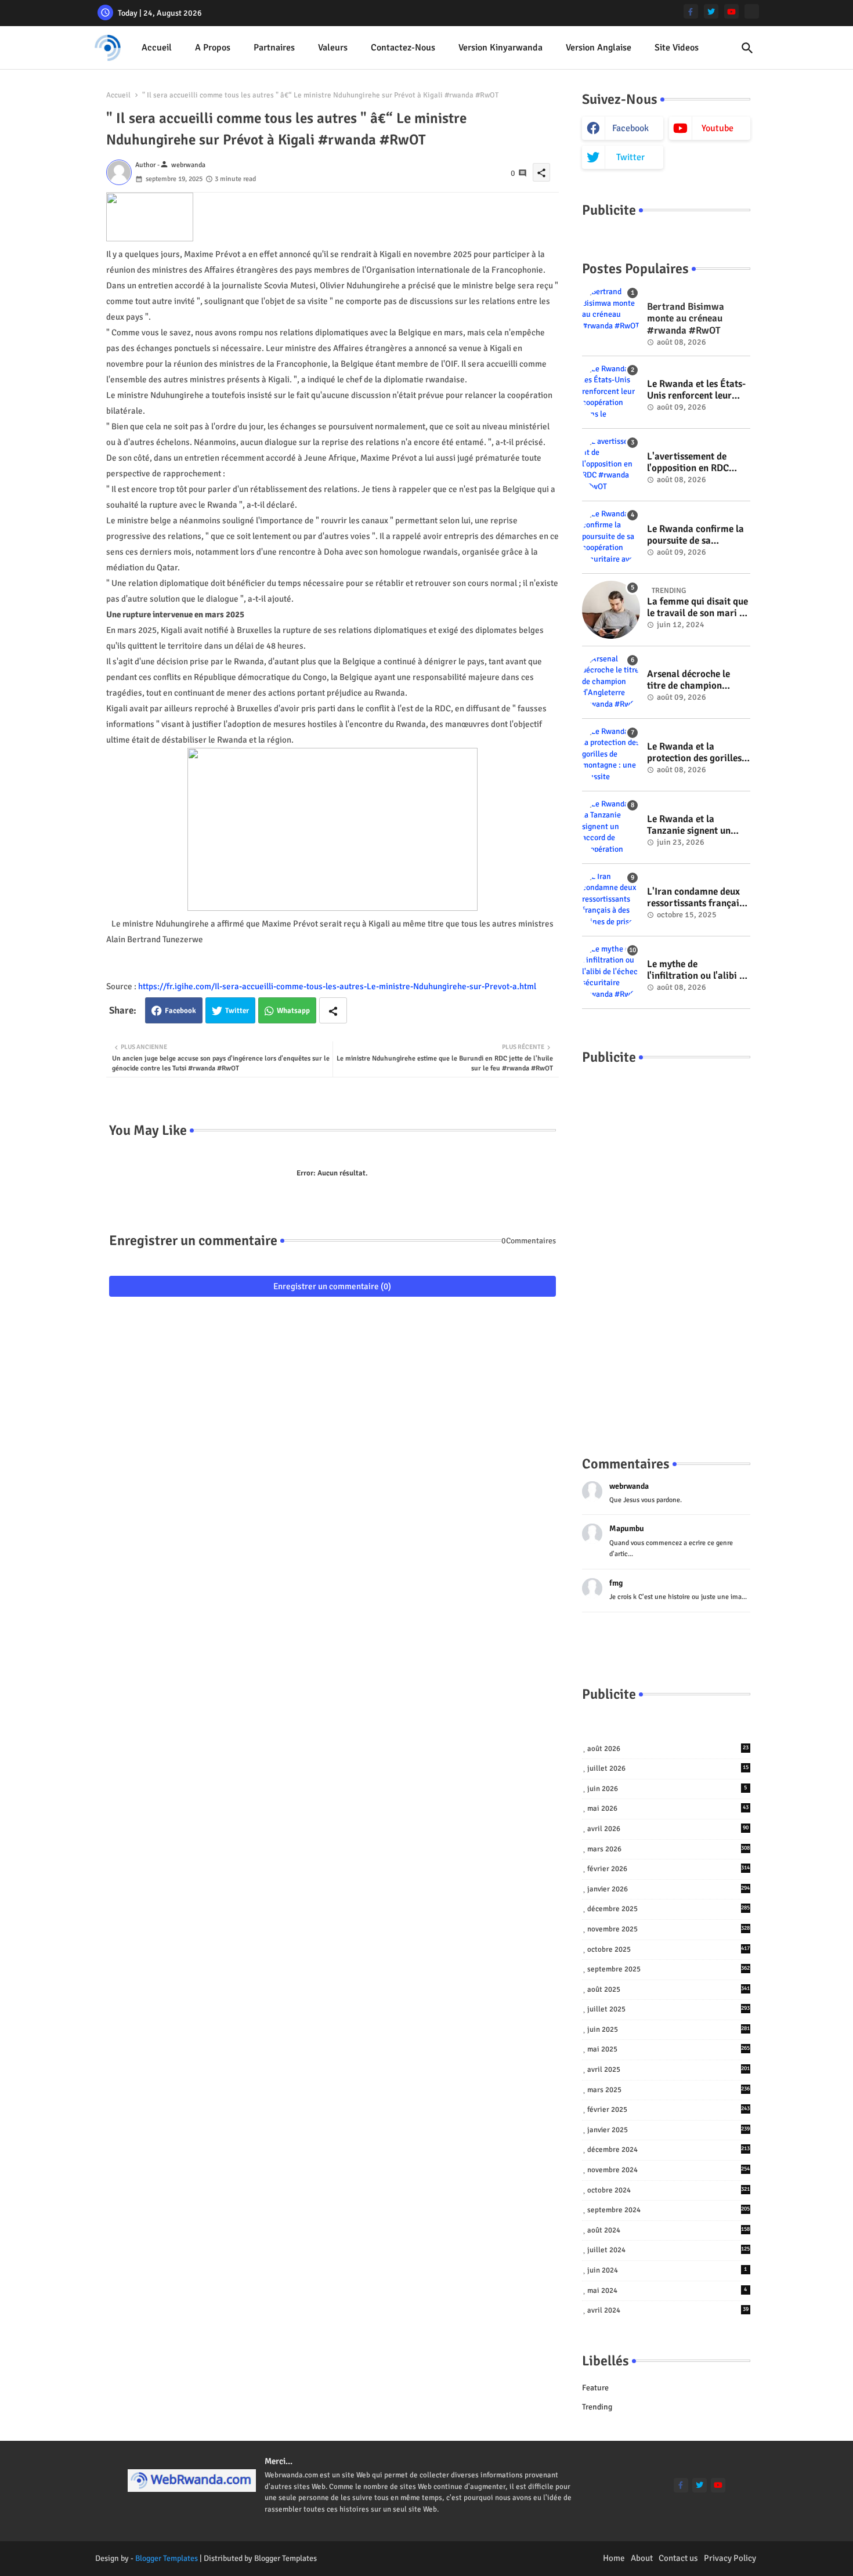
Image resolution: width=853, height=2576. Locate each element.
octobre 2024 (669, 2190)
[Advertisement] (666, 1249)
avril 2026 (668, 1829)
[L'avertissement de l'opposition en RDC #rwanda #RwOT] (611, 465)
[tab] (157, 48)
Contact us (678, 2558)
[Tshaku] (752, 11)
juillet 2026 (668, 1768)
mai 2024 (667, 2291)
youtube (718, 128)
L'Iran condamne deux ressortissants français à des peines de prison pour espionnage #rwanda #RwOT (695, 898)
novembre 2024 (669, 2170)
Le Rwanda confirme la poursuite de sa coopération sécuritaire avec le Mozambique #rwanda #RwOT (697, 535)
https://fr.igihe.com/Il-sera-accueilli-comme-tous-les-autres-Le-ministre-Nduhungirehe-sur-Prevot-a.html (337, 986)
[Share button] (333, 1010)
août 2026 (668, 1749)
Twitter (237, 1011)
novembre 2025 (669, 1929)
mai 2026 (668, 1808)
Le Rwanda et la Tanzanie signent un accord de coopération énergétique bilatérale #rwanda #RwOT (694, 825)
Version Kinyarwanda (500, 48)
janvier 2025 (669, 2130)
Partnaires (274, 48)
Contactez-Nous (403, 48)
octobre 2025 (669, 1949)
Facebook (180, 1011)
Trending (597, 2407)
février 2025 (669, 2110)
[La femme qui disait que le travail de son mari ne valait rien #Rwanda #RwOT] (611, 610)
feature (595, 2388)
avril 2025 (669, 2070)
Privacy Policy (730, 2558)
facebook (630, 128)
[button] (747, 48)
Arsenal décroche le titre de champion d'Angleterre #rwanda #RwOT (694, 680)
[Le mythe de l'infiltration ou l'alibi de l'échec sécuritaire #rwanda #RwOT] (611, 972)
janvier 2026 (669, 1889)
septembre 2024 (669, 2210)
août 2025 (669, 1989)
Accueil (157, 48)
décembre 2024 (669, 2150)
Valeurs (333, 48)
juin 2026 (667, 1789)
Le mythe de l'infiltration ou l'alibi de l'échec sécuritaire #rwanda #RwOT (698, 970)
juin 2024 (667, 2270)
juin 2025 (669, 2029)
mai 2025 (669, 2049)
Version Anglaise (599, 48)
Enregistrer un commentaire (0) (332, 1286)
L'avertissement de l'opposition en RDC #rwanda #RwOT (688, 463)
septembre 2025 (669, 1969)
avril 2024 (668, 2310)
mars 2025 (669, 2090)
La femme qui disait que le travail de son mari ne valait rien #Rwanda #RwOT (698, 608)
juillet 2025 (669, 2009)
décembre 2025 (669, 1909)
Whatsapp (293, 1011)
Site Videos (677, 48)
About (642, 2558)
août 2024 (669, 2230)
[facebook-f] (691, 11)
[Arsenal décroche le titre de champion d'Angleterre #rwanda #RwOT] (611, 682)
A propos (213, 48)
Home (614, 2558)
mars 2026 (669, 1849)
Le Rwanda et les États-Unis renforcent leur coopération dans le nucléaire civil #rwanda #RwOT (698, 390)
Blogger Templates (167, 2558)
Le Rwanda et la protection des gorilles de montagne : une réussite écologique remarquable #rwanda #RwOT (695, 753)
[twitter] (711, 11)
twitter (630, 157)
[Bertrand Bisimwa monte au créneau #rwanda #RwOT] (611, 315)
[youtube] (731, 11)
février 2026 (669, 1869)
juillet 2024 (669, 2250)
